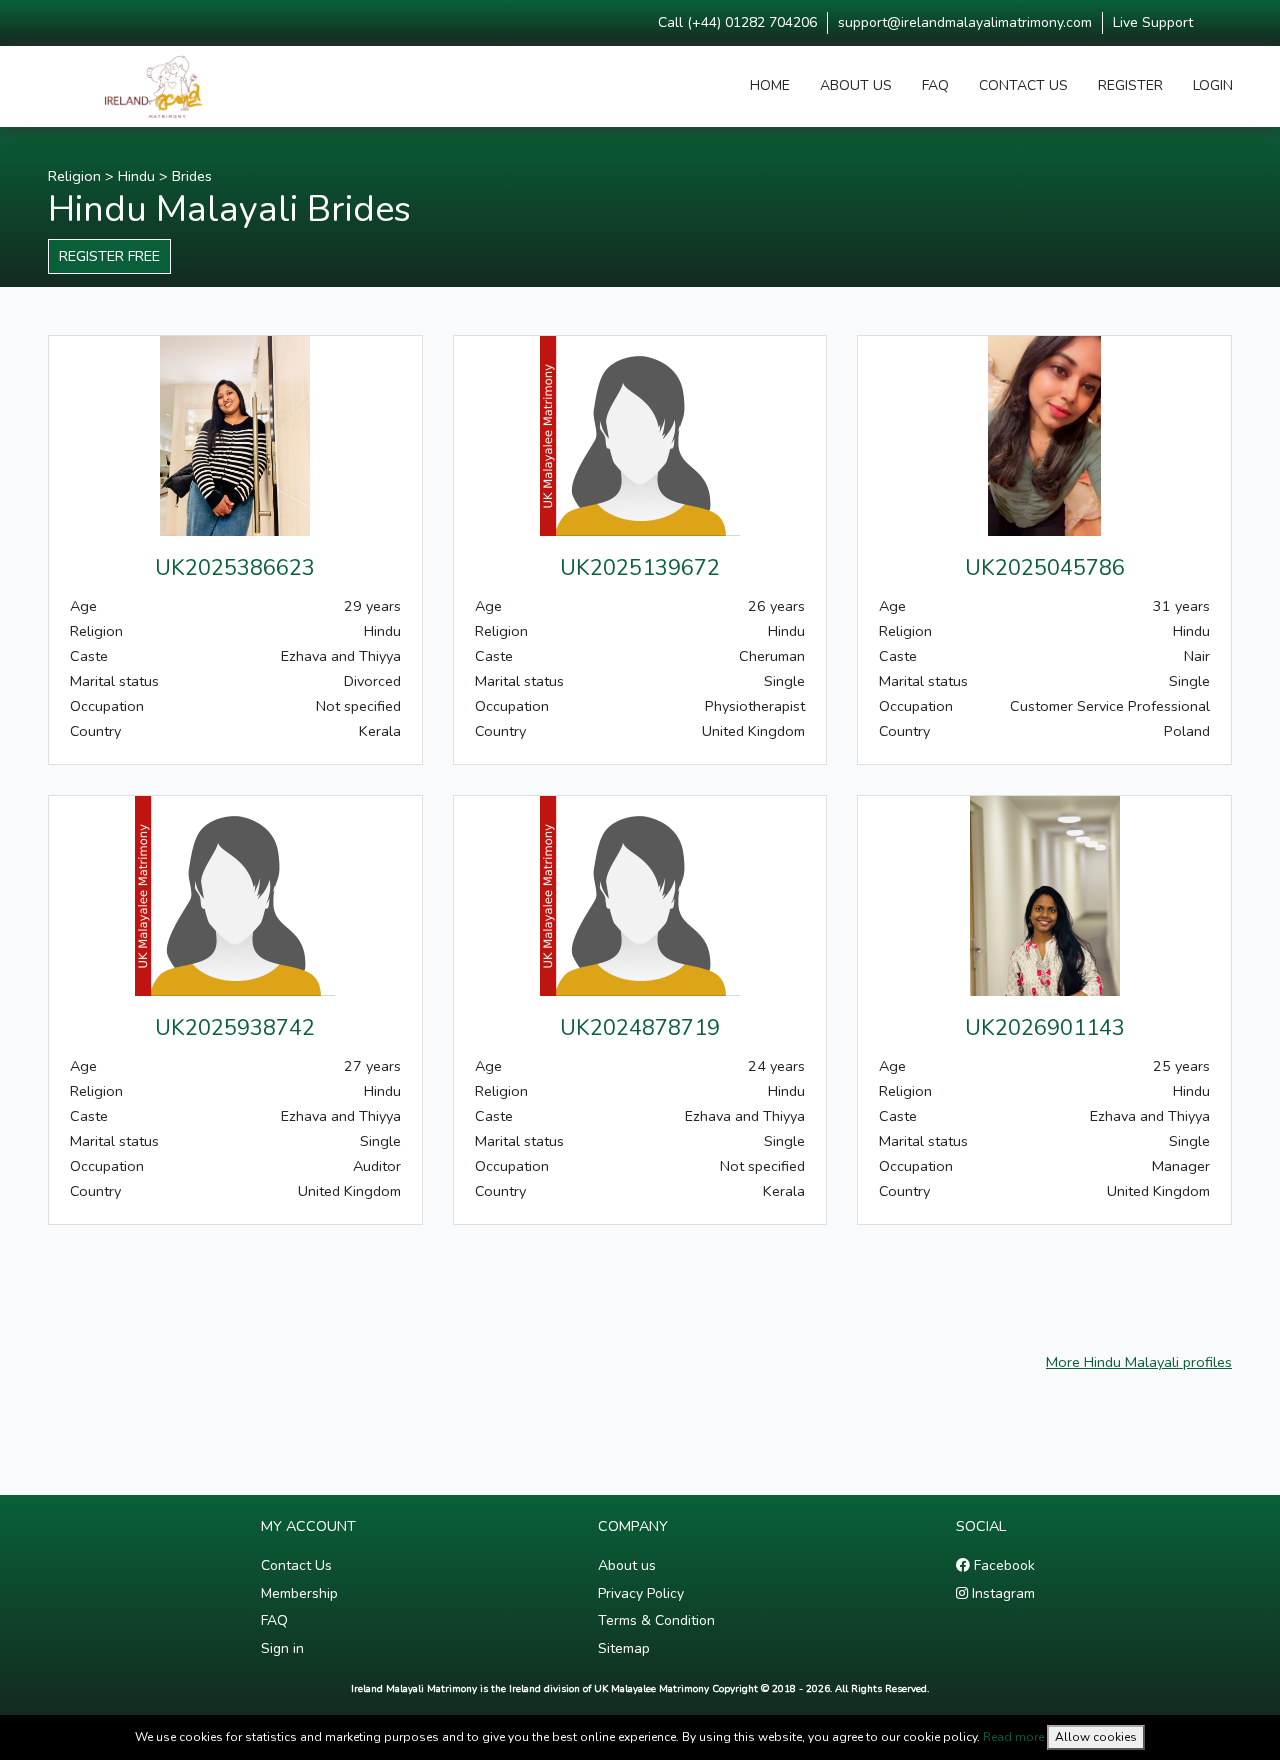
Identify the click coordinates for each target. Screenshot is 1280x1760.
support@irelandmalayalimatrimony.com (965, 22)
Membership (299, 1593)
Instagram (1001, 1593)
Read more (1013, 1737)
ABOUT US (856, 85)
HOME (770, 85)
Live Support (1153, 22)
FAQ (935, 85)
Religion (74, 176)
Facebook (1002, 1565)
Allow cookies (1096, 1737)
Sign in (282, 1648)
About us (627, 1565)
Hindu (136, 176)
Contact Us (296, 1565)
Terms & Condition (656, 1620)
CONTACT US (1023, 85)
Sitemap (624, 1648)
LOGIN (1213, 85)
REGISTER (1130, 85)
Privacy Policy (641, 1593)
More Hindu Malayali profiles (1139, 1362)
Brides (192, 176)
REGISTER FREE (109, 256)
